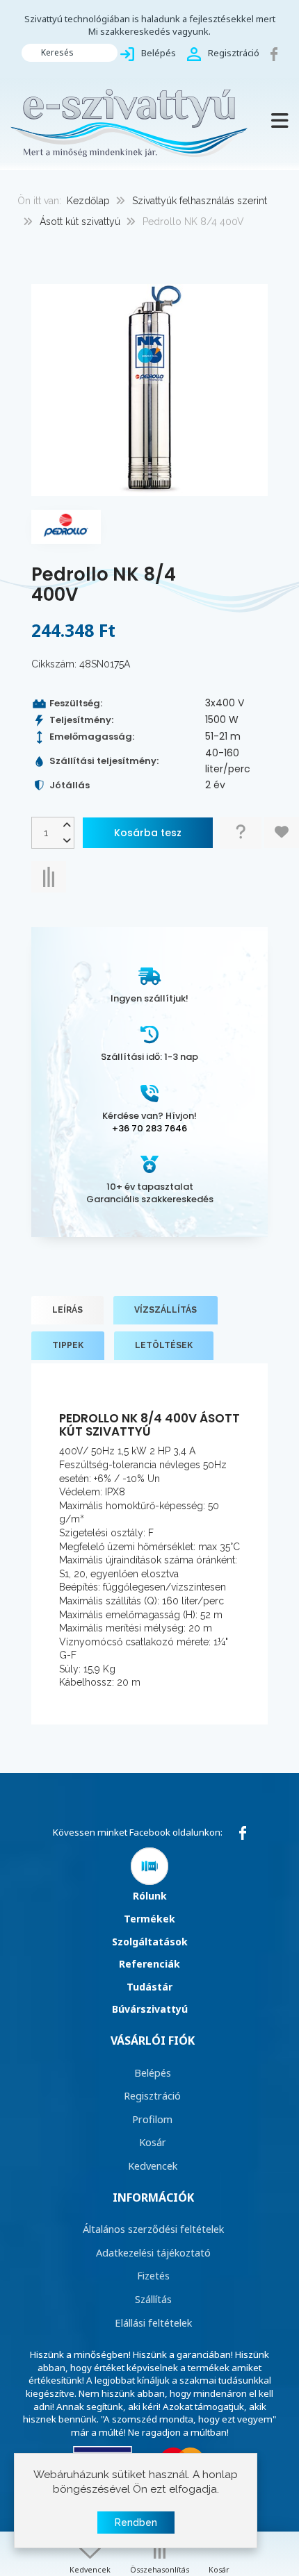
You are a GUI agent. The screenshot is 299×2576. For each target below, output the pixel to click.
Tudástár (149, 1987)
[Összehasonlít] (49, 877)
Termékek (149, 1919)
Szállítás (153, 2299)
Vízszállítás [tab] (165, 1310)
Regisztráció (152, 2095)
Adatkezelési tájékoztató (153, 2252)
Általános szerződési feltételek (153, 2229)
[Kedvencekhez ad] (282, 832)
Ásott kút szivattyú (80, 222)
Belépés (153, 2072)
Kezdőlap (88, 201)
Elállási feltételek (153, 2322)
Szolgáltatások (150, 1942)
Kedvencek (153, 2166)
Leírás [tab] (67, 1310)
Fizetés (153, 2275)
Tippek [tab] (68, 1345)
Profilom (152, 2119)
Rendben (136, 2523)
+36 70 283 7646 (149, 1128)
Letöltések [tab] (164, 1345)
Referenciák (149, 1964)
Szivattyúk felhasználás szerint (200, 201)
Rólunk (150, 1896)
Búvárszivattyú (150, 2009)
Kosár (153, 2142)
